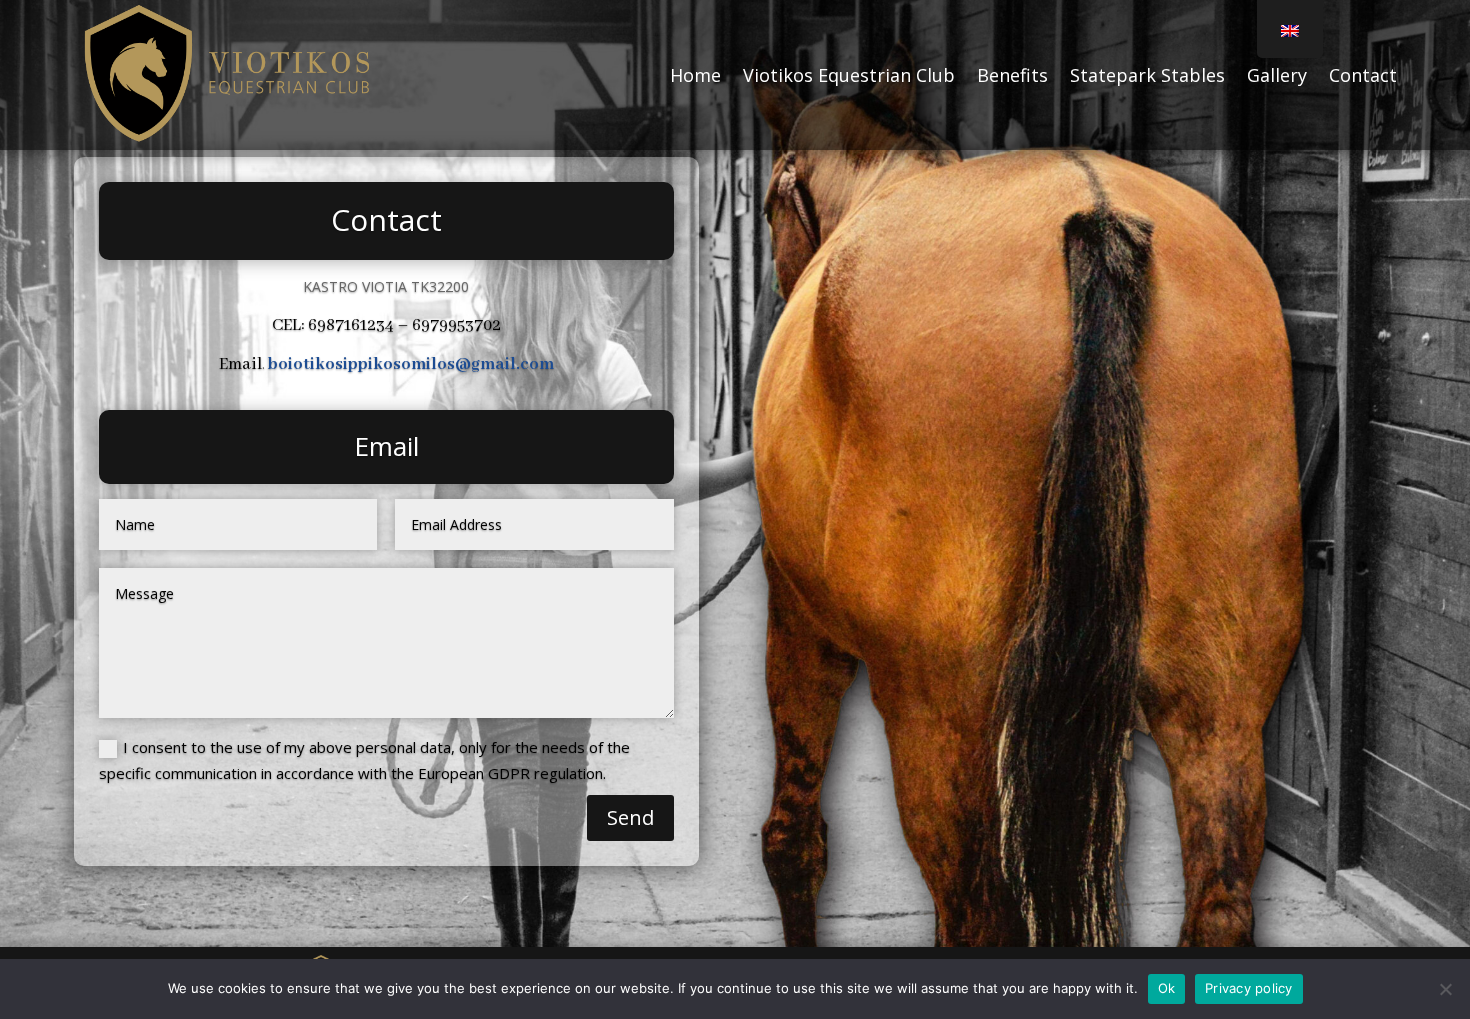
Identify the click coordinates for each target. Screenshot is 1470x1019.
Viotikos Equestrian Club (849, 75)
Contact (1363, 75)
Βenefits (1012, 75)
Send (630, 817)
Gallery (1277, 75)
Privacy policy (1249, 988)
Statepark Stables (1147, 75)
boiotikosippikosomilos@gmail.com (411, 364)
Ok (1167, 988)
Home (695, 75)
